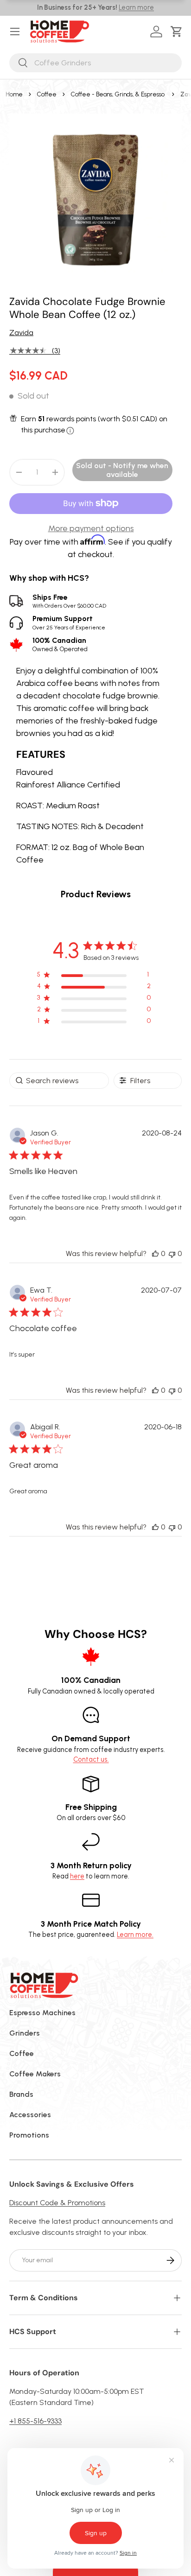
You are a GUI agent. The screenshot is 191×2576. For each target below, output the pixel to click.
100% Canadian (60, 644)
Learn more (136, 7)
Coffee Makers (35, 2074)
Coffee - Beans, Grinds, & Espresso (118, 94)
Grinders (25, 2033)
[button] (178, 32)
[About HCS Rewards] (70, 431)
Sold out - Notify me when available (122, 470)
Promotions (29, 2135)
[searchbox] (59, 1081)
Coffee (47, 94)
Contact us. (91, 1759)
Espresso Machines (42, 2013)
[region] (94, 976)
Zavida (21, 333)
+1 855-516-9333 (35, 2421)
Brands (21, 2094)
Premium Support (69, 622)
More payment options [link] (91, 528)
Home (14, 94)
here (77, 1876)
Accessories (30, 2115)
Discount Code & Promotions (57, 2203)
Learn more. (135, 1935)
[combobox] (95, 63)
